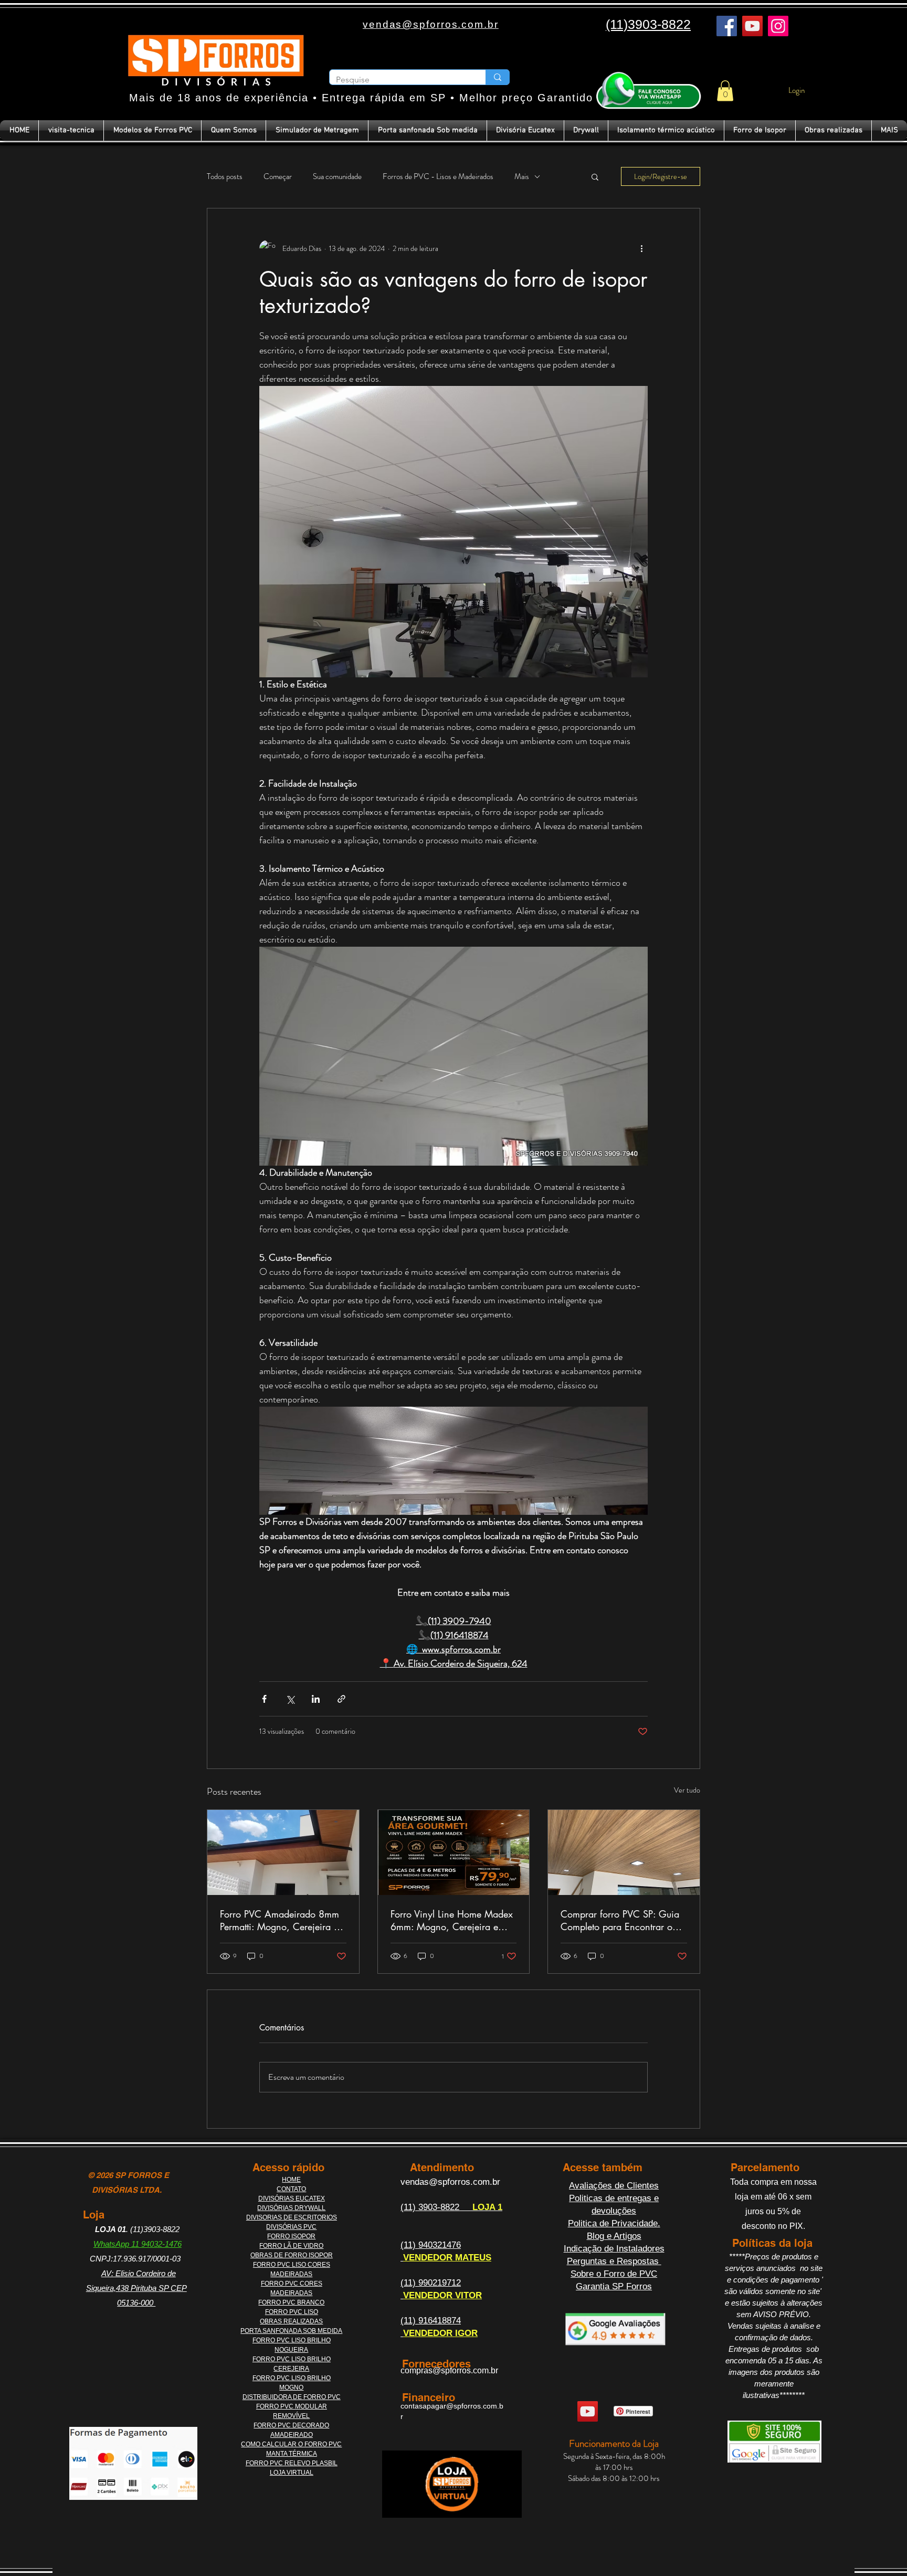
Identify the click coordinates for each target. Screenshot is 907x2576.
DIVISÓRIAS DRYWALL (291, 2208)
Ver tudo (687, 1790)
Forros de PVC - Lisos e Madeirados (438, 177)
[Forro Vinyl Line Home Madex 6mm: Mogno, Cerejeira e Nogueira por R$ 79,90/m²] (454, 1852)
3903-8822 (440, 2207)
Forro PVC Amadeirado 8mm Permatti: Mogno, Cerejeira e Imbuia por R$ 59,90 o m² (280, 1920)
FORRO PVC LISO (292, 2312)
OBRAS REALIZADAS (291, 2321)
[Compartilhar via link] (341, 1699)
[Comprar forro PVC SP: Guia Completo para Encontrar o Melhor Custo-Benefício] (624, 1852)
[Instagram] (778, 26)
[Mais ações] (641, 248)
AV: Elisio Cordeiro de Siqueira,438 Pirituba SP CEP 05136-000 (136, 2288)
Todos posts (225, 177)
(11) (409, 2207)
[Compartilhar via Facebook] (264, 1699)
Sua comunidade (337, 177)
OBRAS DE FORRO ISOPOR (292, 2255)
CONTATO (291, 2189)
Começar (278, 177)
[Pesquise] (497, 77)
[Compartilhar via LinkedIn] (316, 1699)
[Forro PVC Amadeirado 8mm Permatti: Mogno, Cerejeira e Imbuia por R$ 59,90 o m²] (283, 1852)
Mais (522, 177)
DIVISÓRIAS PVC (291, 2227)
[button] (725, 91)
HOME (291, 2180)
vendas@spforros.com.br (450, 2182)
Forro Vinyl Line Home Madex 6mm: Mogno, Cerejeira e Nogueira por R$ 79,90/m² (452, 1920)
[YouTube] (752, 26)
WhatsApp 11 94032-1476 (138, 2244)
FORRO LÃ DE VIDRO (291, 2246)
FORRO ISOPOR (291, 2236)
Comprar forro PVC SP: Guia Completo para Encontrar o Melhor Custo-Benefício (620, 1920)
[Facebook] (727, 26)
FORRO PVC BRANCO (291, 2302)
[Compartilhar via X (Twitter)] (290, 1699)
